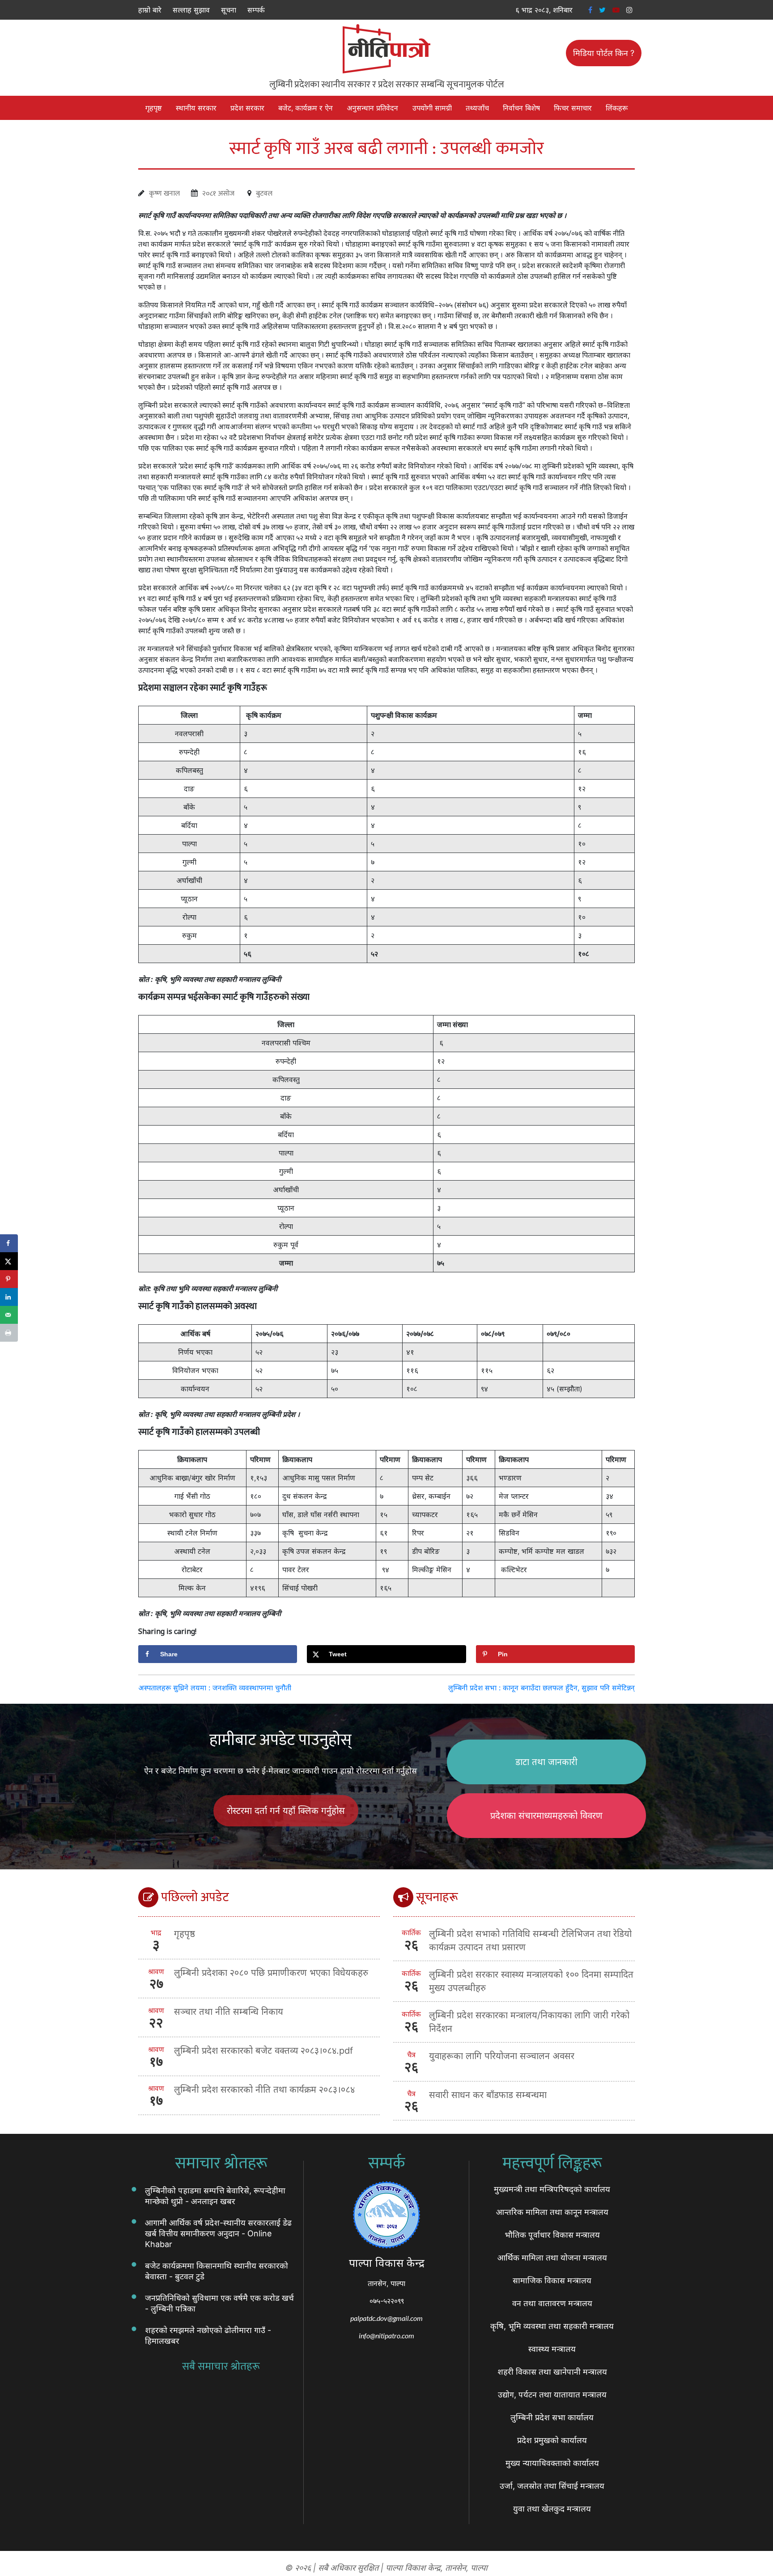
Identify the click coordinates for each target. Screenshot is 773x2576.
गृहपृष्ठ (154, 108)
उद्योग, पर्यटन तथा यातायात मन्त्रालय (552, 2395)
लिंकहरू (617, 108)
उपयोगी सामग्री (432, 108)
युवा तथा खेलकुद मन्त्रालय (552, 2509)
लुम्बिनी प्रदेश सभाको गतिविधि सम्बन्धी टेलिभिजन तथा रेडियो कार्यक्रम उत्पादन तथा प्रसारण (530, 1941)
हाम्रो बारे (150, 10)
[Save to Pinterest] (9, 1279)
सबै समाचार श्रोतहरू (221, 2367)
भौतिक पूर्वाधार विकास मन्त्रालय (552, 2235)
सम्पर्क (256, 10)
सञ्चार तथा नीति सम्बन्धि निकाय (229, 2012)
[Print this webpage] (9, 1333)
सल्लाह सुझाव (191, 10)
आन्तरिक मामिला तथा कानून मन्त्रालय (552, 2212)
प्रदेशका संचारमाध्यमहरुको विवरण (546, 1816)
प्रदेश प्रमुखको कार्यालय (552, 2440)
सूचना (229, 10)
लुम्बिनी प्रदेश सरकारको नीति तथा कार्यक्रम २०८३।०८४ (264, 2090)
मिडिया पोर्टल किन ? (604, 53)
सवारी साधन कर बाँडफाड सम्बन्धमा (488, 2095)
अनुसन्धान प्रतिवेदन (372, 108)
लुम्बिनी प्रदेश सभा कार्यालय (552, 2417)
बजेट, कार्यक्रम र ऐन (306, 108)
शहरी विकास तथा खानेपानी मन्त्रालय (552, 2372)
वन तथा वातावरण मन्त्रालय (552, 2303)
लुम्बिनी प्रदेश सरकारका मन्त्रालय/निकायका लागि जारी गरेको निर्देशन (529, 2022)
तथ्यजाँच (477, 108)
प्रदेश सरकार (247, 108)
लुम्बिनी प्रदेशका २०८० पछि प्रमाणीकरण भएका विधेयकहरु (271, 1973)
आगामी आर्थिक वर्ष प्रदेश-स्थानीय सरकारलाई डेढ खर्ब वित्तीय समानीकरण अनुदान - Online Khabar (218, 2233)
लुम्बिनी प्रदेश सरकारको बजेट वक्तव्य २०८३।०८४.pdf (263, 2051)
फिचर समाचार (573, 108)
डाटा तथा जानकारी (546, 1762)
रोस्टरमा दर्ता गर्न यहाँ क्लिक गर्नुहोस (286, 1811)
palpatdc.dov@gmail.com (386, 2318)
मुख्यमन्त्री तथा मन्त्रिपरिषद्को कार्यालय (552, 2189)
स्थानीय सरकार (196, 108)
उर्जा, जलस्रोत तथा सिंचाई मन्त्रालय (552, 2486)
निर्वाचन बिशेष (521, 108)
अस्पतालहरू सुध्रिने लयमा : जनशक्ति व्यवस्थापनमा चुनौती (215, 1688)
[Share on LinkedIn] (9, 1297)
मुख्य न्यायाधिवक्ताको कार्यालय (552, 2463)
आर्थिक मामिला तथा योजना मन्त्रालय (552, 2258)
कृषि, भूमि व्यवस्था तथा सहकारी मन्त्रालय (552, 2326)
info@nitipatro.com (386, 2335)
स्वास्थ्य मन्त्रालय (552, 2349)
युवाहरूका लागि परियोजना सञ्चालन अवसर (502, 2056)
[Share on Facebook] (9, 1243)
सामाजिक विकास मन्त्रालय (552, 2280)
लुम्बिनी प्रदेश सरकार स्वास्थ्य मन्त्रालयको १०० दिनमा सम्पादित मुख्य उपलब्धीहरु (531, 1981)
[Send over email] (9, 1315)
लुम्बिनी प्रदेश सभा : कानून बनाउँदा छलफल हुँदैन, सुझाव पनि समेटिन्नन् (542, 1688)
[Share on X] (9, 1261)
